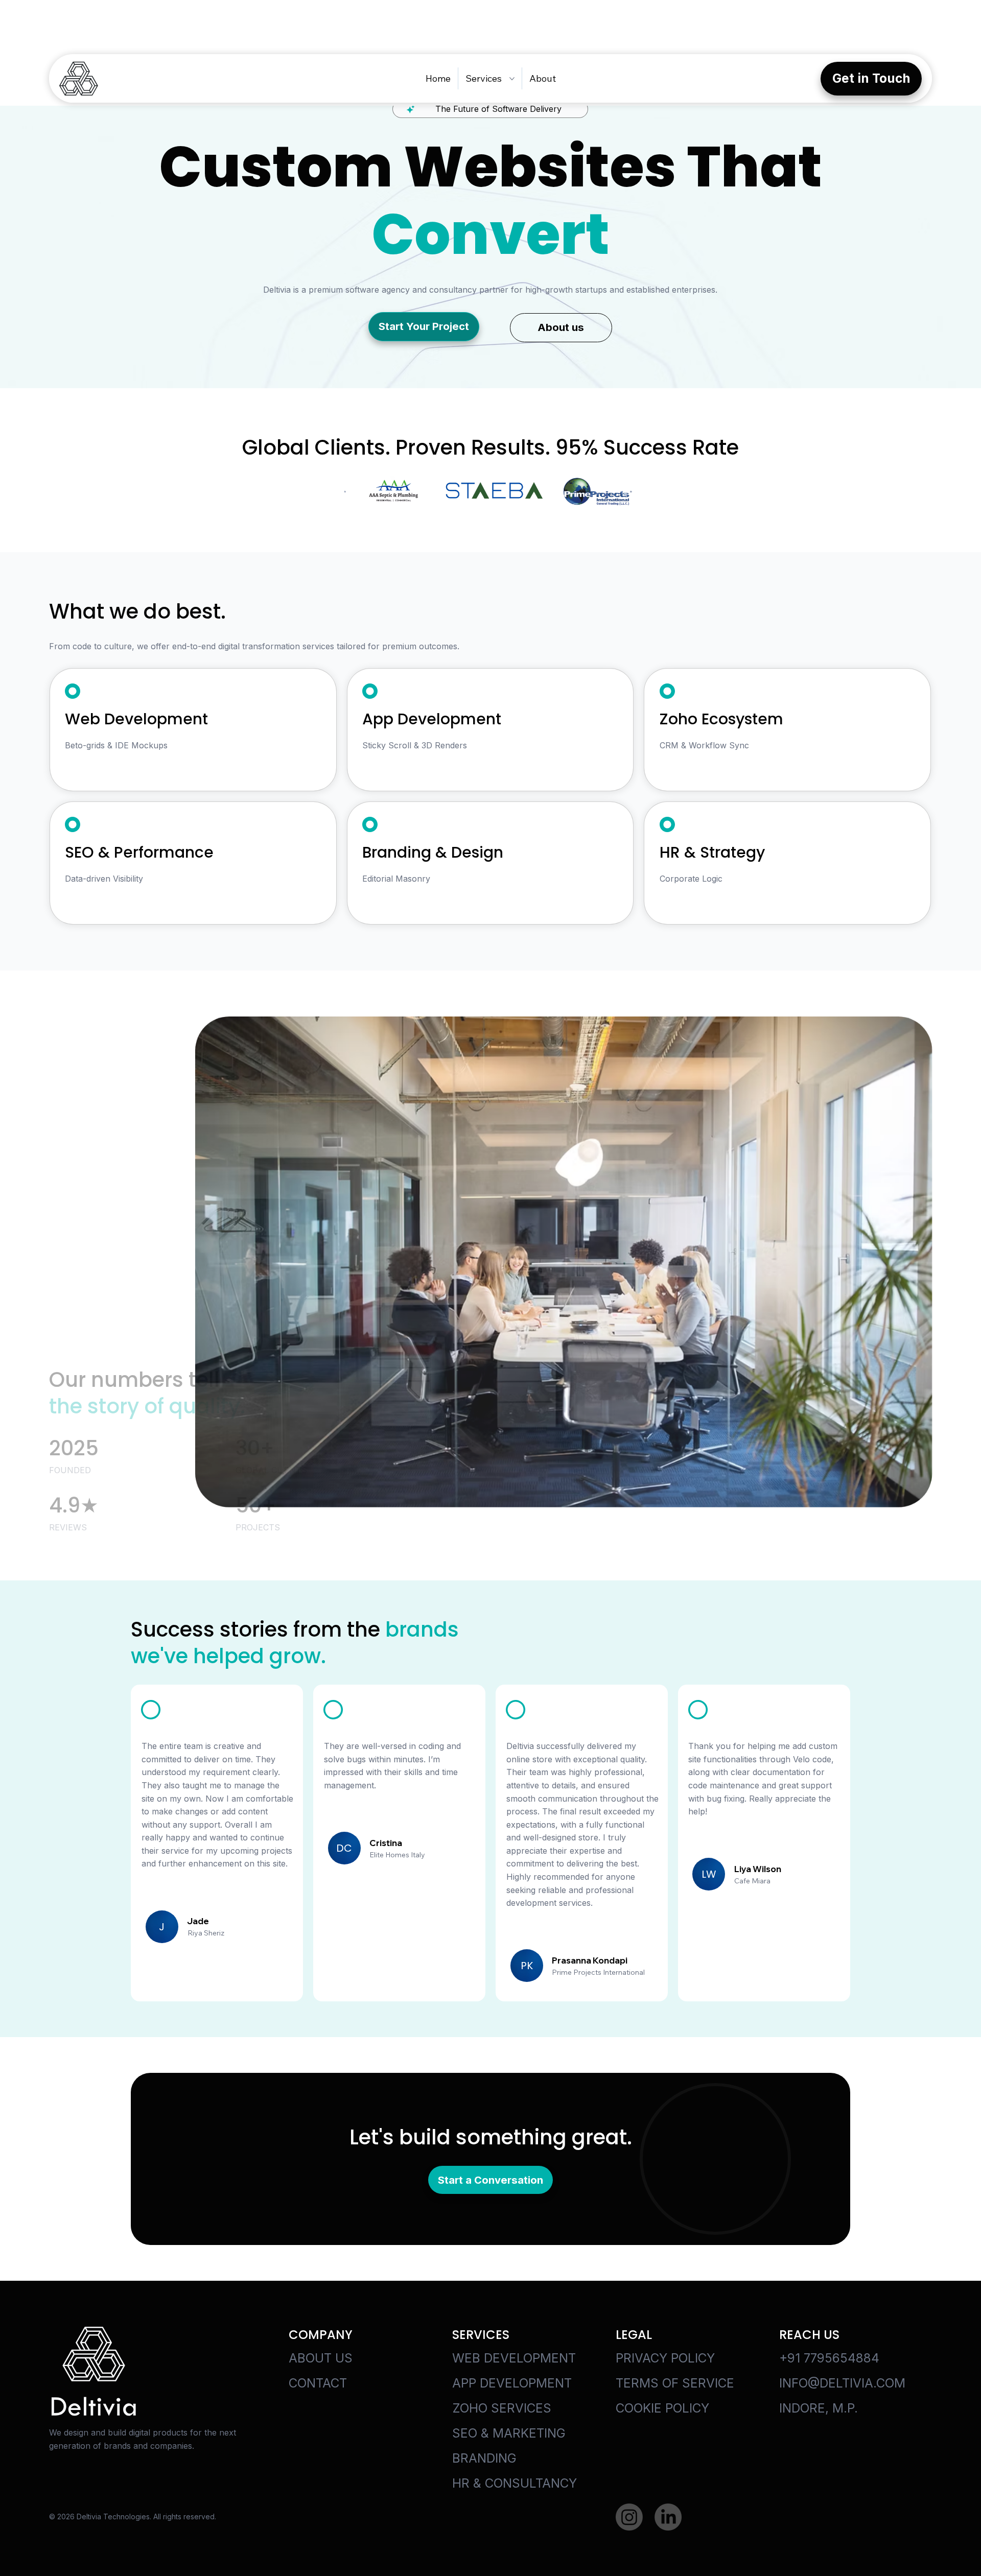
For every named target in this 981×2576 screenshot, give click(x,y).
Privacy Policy (665, 2358)
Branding (484, 2458)
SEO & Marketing (509, 2433)
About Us (321, 2358)
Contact (318, 2383)
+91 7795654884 (829, 2358)
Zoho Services (502, 2408)
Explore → (86, 768)
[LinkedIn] (668, 2517)
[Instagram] (629, 2517)
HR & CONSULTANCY (515, 2483)
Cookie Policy (662, 2408)
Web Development (514, 2358)
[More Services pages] (512, 79)
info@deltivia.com (842, 2383)
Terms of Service (675, 2383)
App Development (512, 2383)
